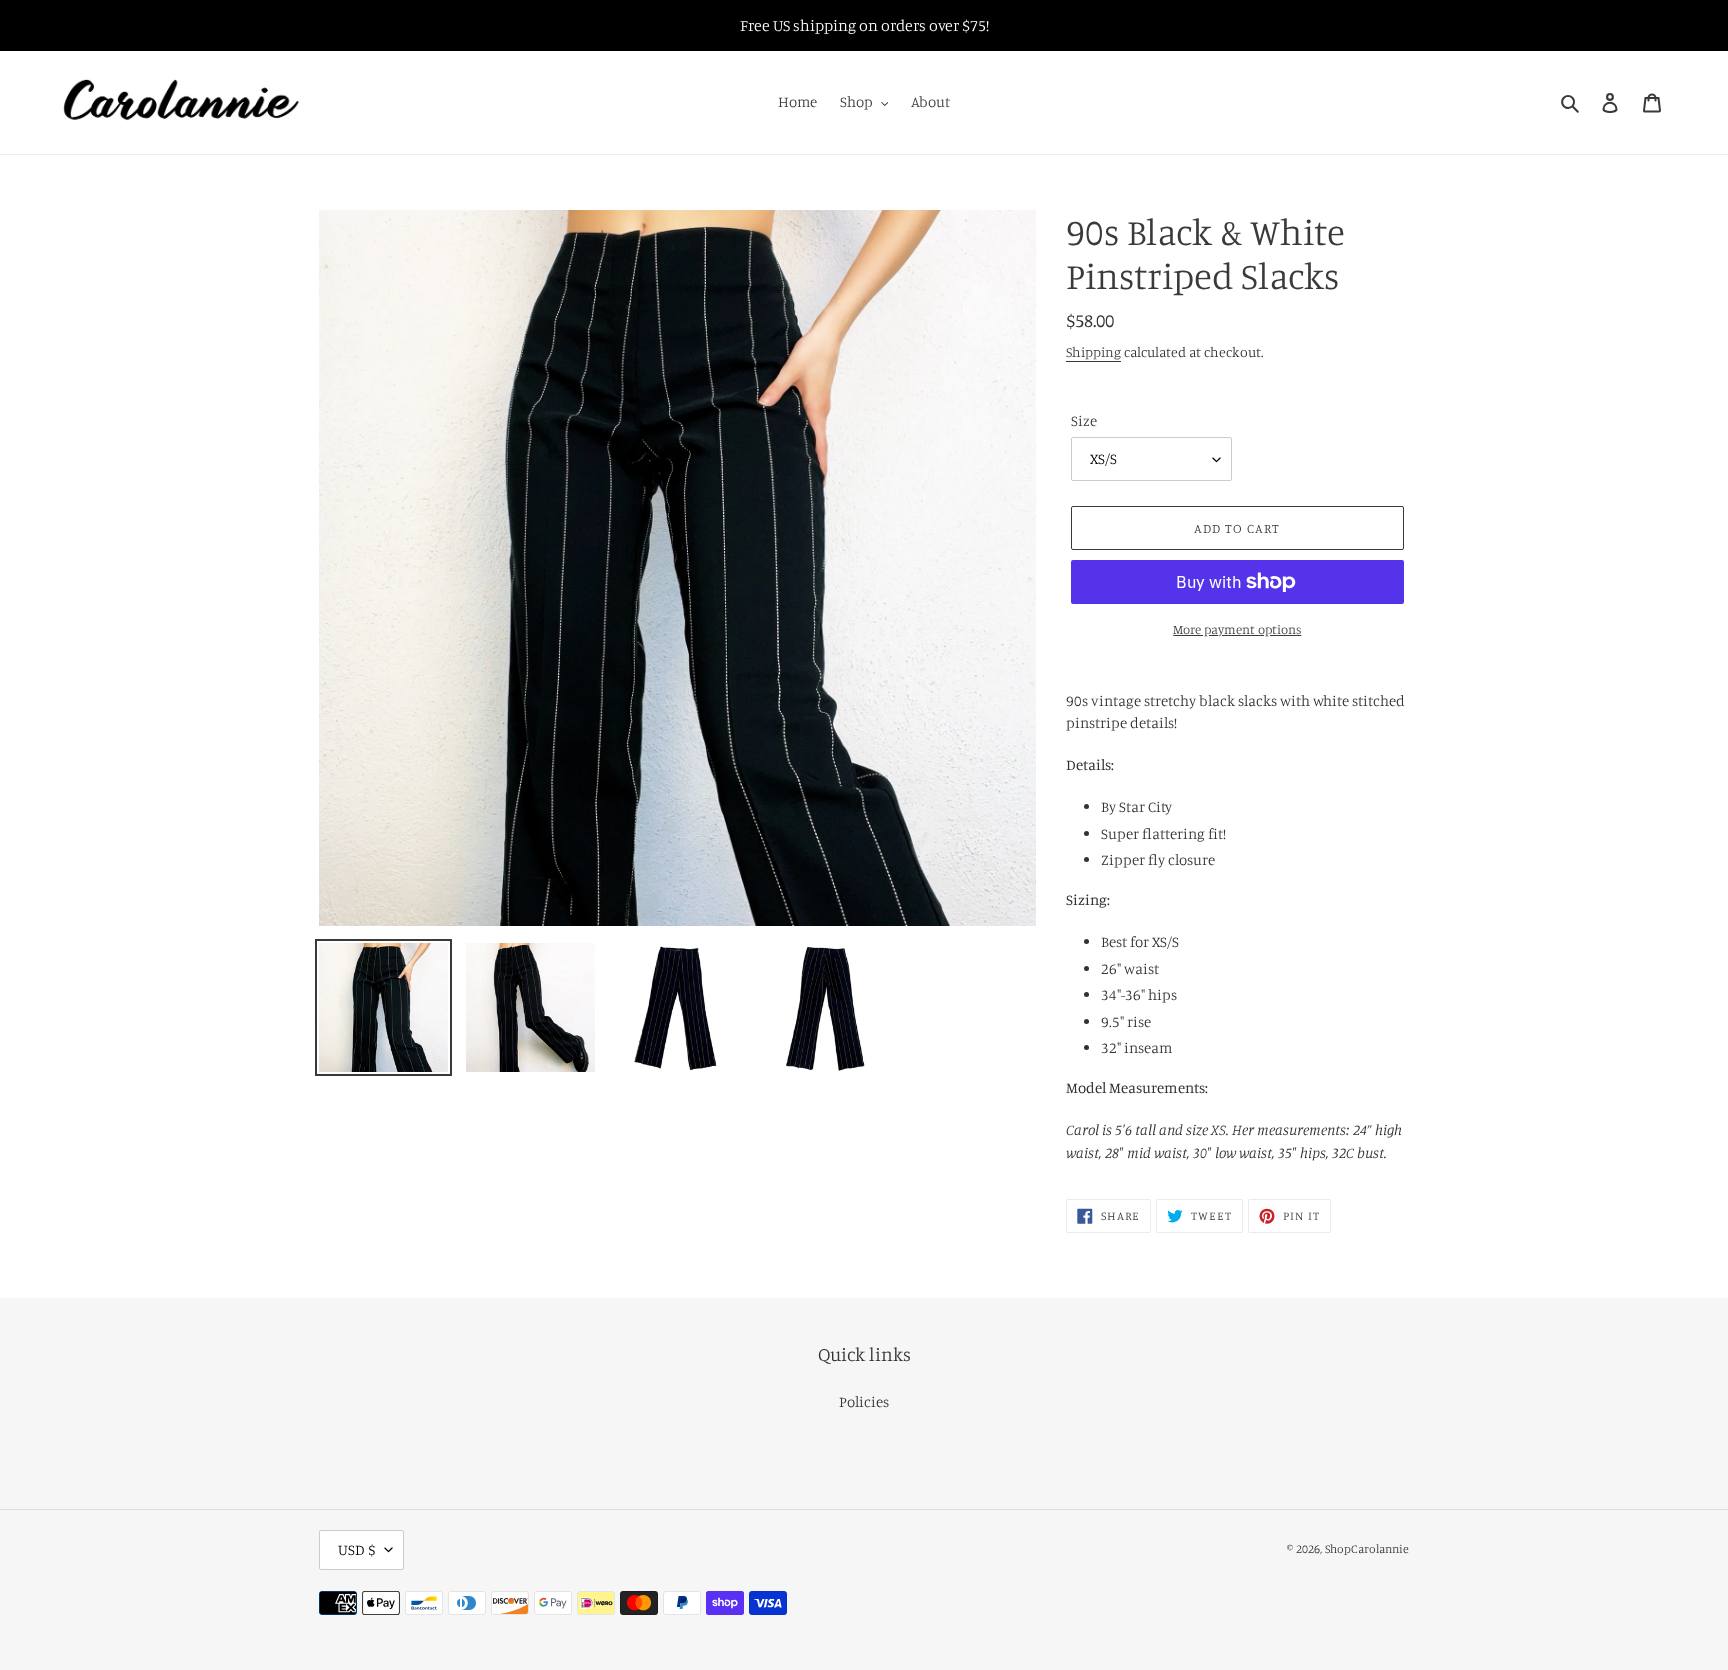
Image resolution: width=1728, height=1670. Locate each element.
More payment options (1237, 629)
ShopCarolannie (1367, 1548)
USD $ (356, 1549)
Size (1084, 420)
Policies (864, 1401)
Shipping (1093, 351)
